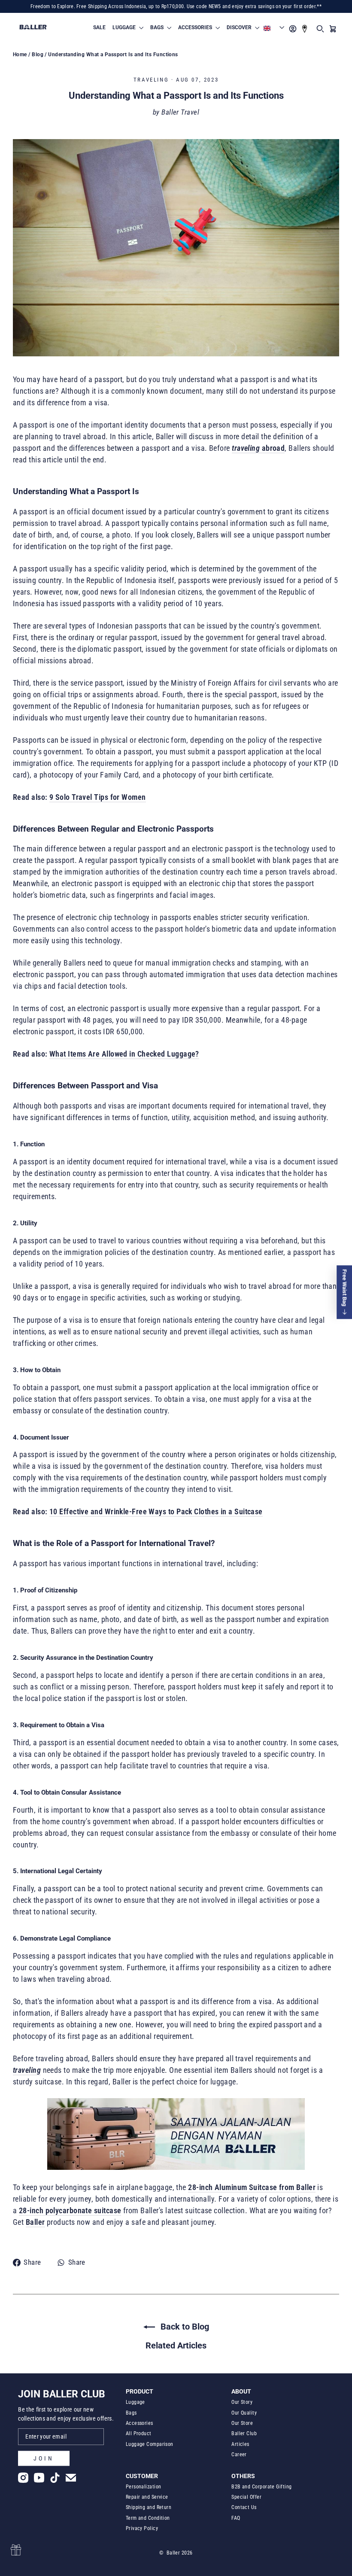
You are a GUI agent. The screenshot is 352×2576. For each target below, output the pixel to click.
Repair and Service (147, 2497)
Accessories (140, 2423)
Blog (38, 55)
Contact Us (244, 2507)
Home (20, 55)
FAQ (236, 2518)
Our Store (242, 2423)
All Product (139, 2433)
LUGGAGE (125, 27)
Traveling (151, 80)
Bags (131, 2413)
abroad (272, 448)
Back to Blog (184, 2327)
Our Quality (244, 2413)
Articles (240, 2444)
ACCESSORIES (196, 27)
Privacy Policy (142, 2528)
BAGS (158, 27)
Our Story (242, 2402)
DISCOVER (240, 27)
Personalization (144, 2487)
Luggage (135, 2402)
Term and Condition (148, 2518)
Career (239, 2454)
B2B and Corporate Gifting (261, 2487)
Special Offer (246, 2497)
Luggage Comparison (150, 2444)
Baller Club (244, 2433)
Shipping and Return (149, 2507)
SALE (99, 27)
